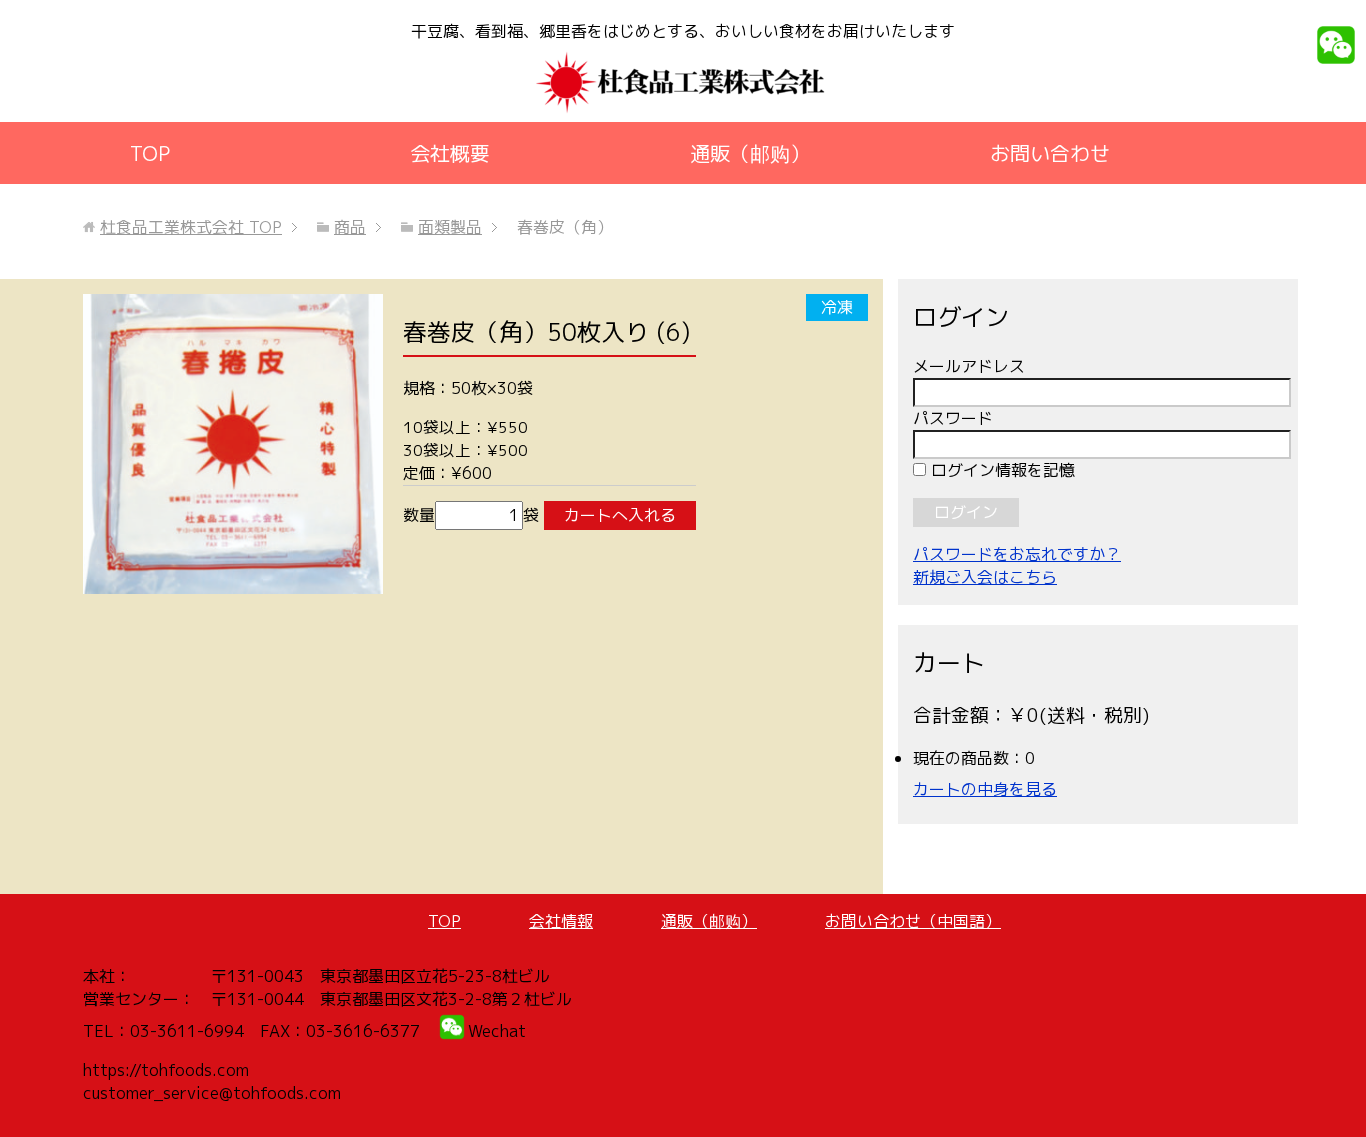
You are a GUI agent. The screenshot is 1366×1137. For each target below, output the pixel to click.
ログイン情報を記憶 (1000, 470)
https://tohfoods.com (166, 1070)
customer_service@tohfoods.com (212, 1093)
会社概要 (450, 153)
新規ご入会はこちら (985, 577)
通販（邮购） (750, 153)
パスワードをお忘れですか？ (1017, 554)
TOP (150, 153)
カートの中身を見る (985, 789)
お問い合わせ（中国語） (913, 921)
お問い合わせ (1050, 153)
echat (504, 1031)
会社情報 (561, 921)
